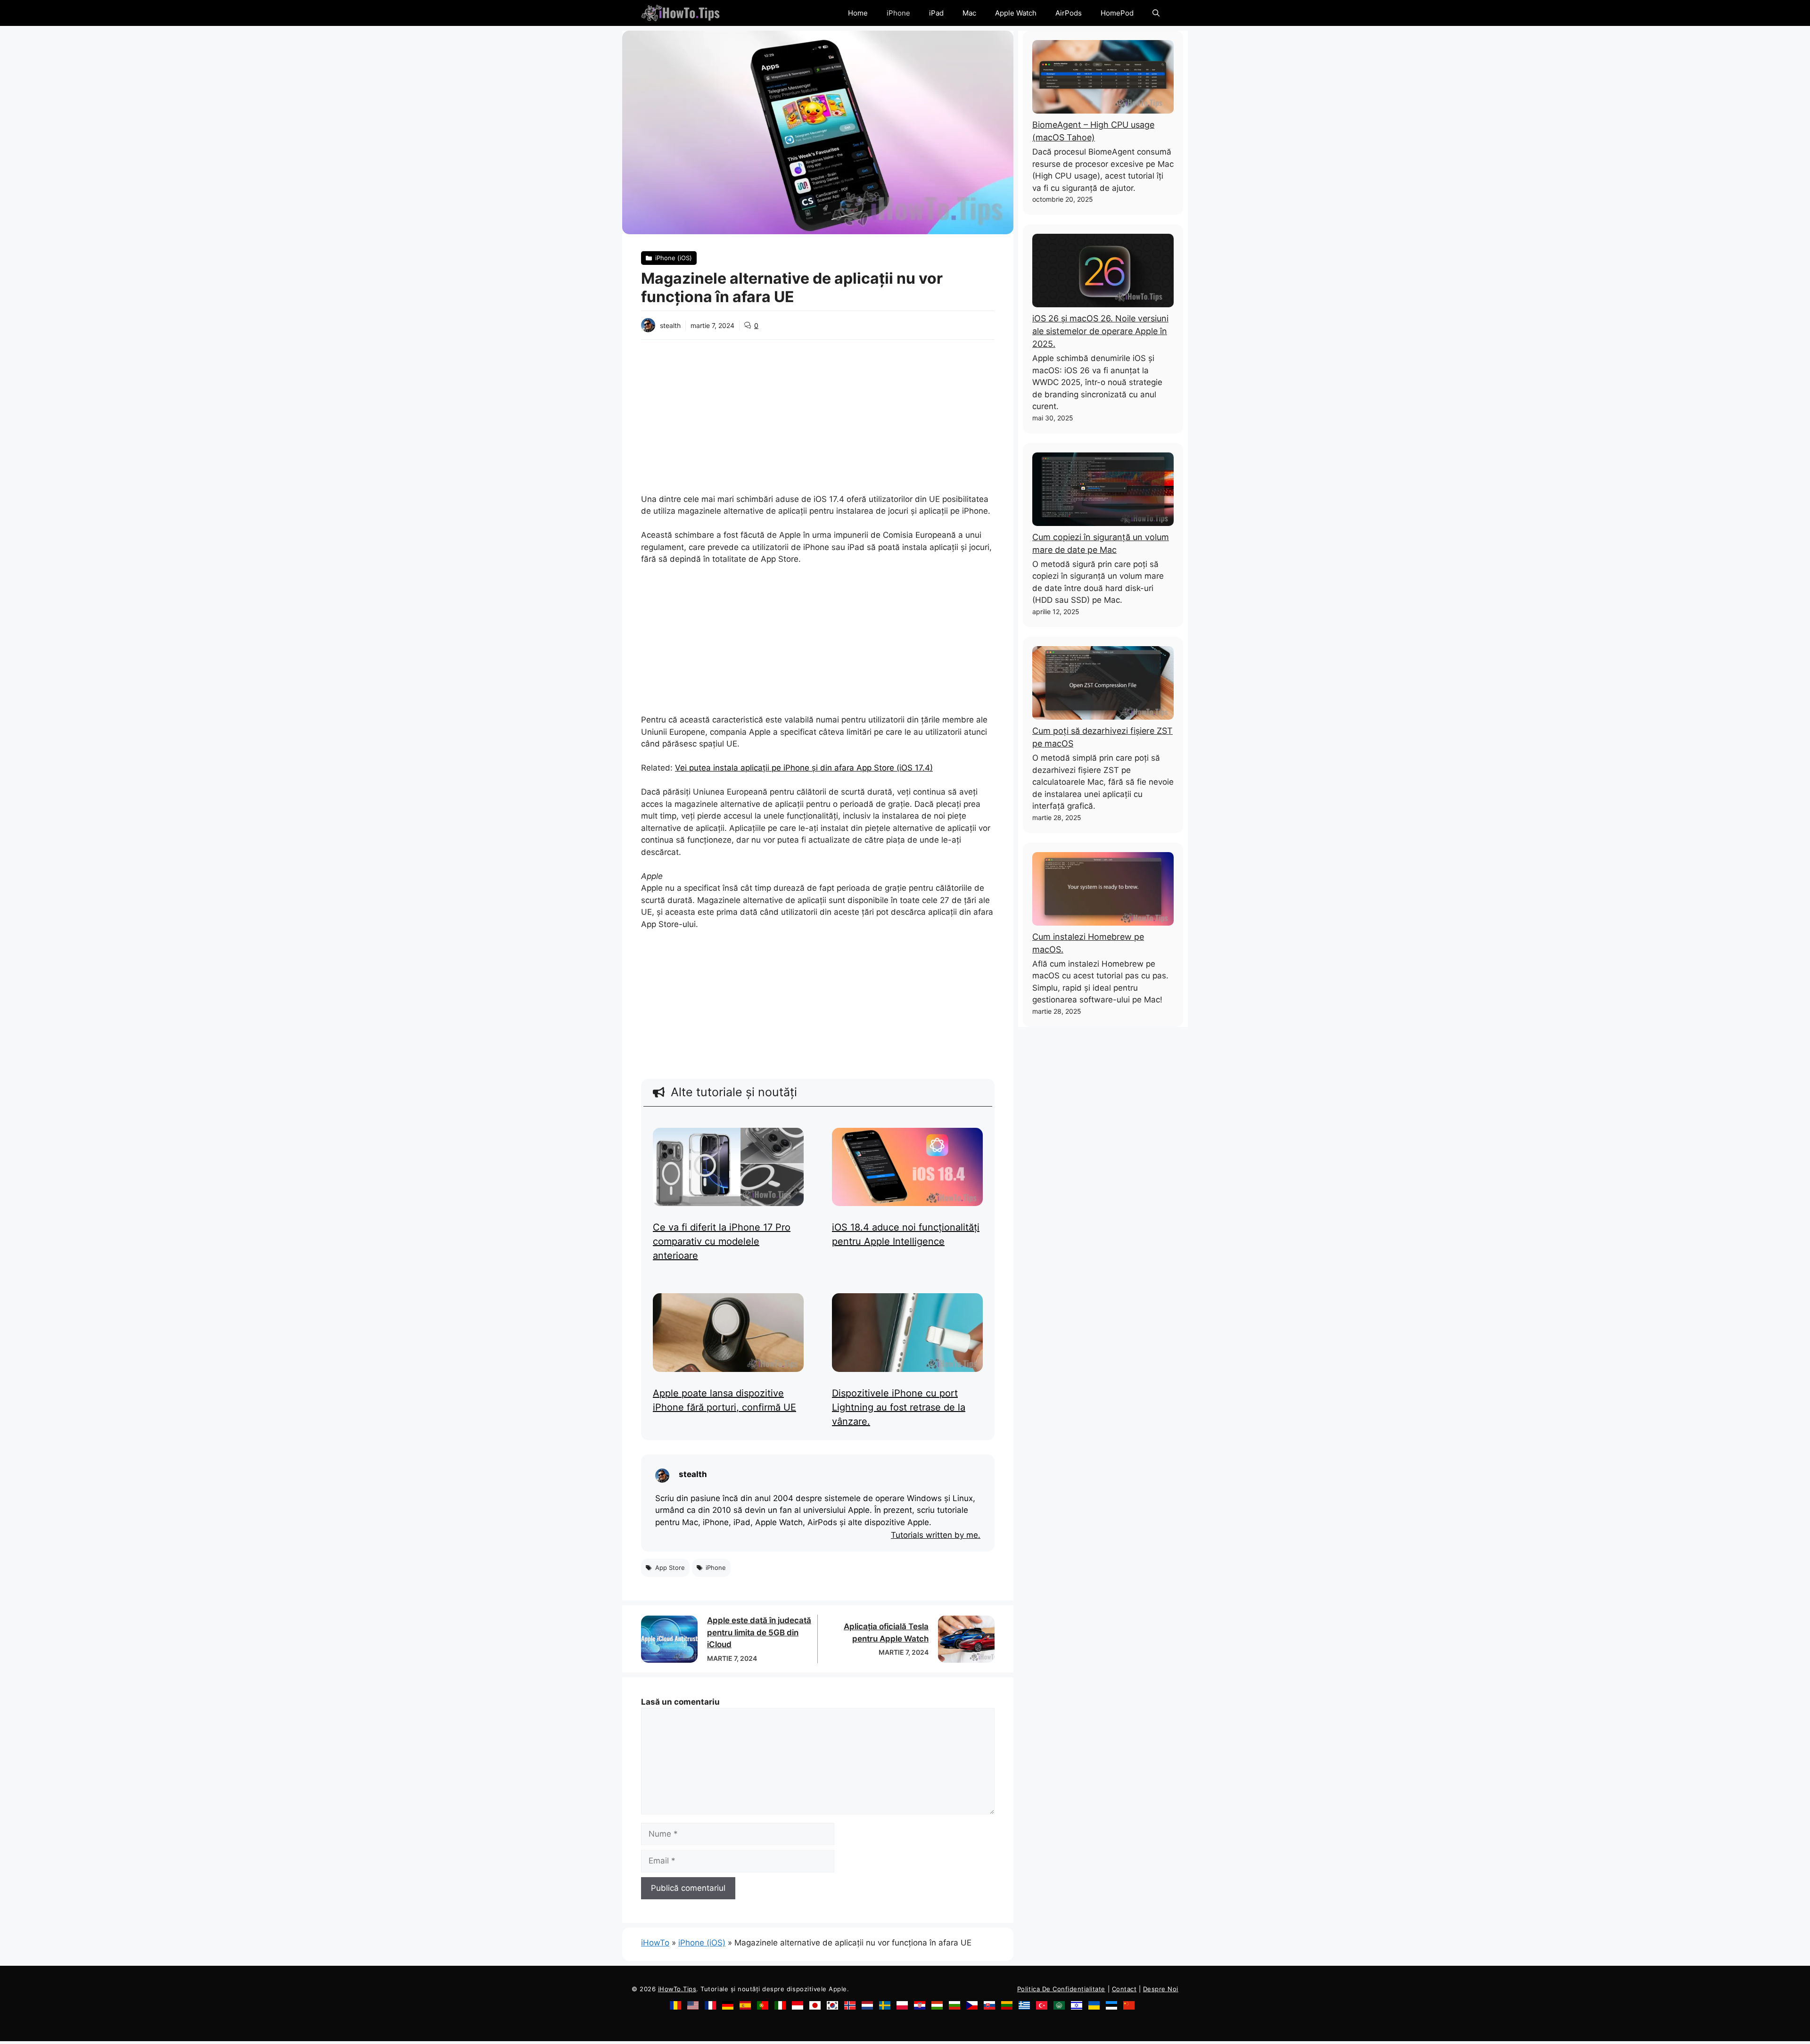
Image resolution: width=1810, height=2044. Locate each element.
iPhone (898, 13)
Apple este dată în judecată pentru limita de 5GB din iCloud (759, 1632)
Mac (969, 13)
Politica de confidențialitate (1061, 1989)
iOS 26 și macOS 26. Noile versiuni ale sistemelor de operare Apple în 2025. (1100, 331)
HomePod (1117, 13)
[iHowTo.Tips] (680, 13)
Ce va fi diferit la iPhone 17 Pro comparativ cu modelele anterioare (722, 1241)
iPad (936, 13)
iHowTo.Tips (677, 1989)
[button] (1156, 13)
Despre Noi (1161, 1989)
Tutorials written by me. (936, 1535)
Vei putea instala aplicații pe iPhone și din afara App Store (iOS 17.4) (804, 768)
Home (858, 13)
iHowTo (655, 1943)
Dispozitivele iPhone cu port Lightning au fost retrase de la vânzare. (899, 1407)
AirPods (1069, 13)
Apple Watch (1016, 13)
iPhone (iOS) (702, 1943)
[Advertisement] (818, 410)
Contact (1124, 1989)
